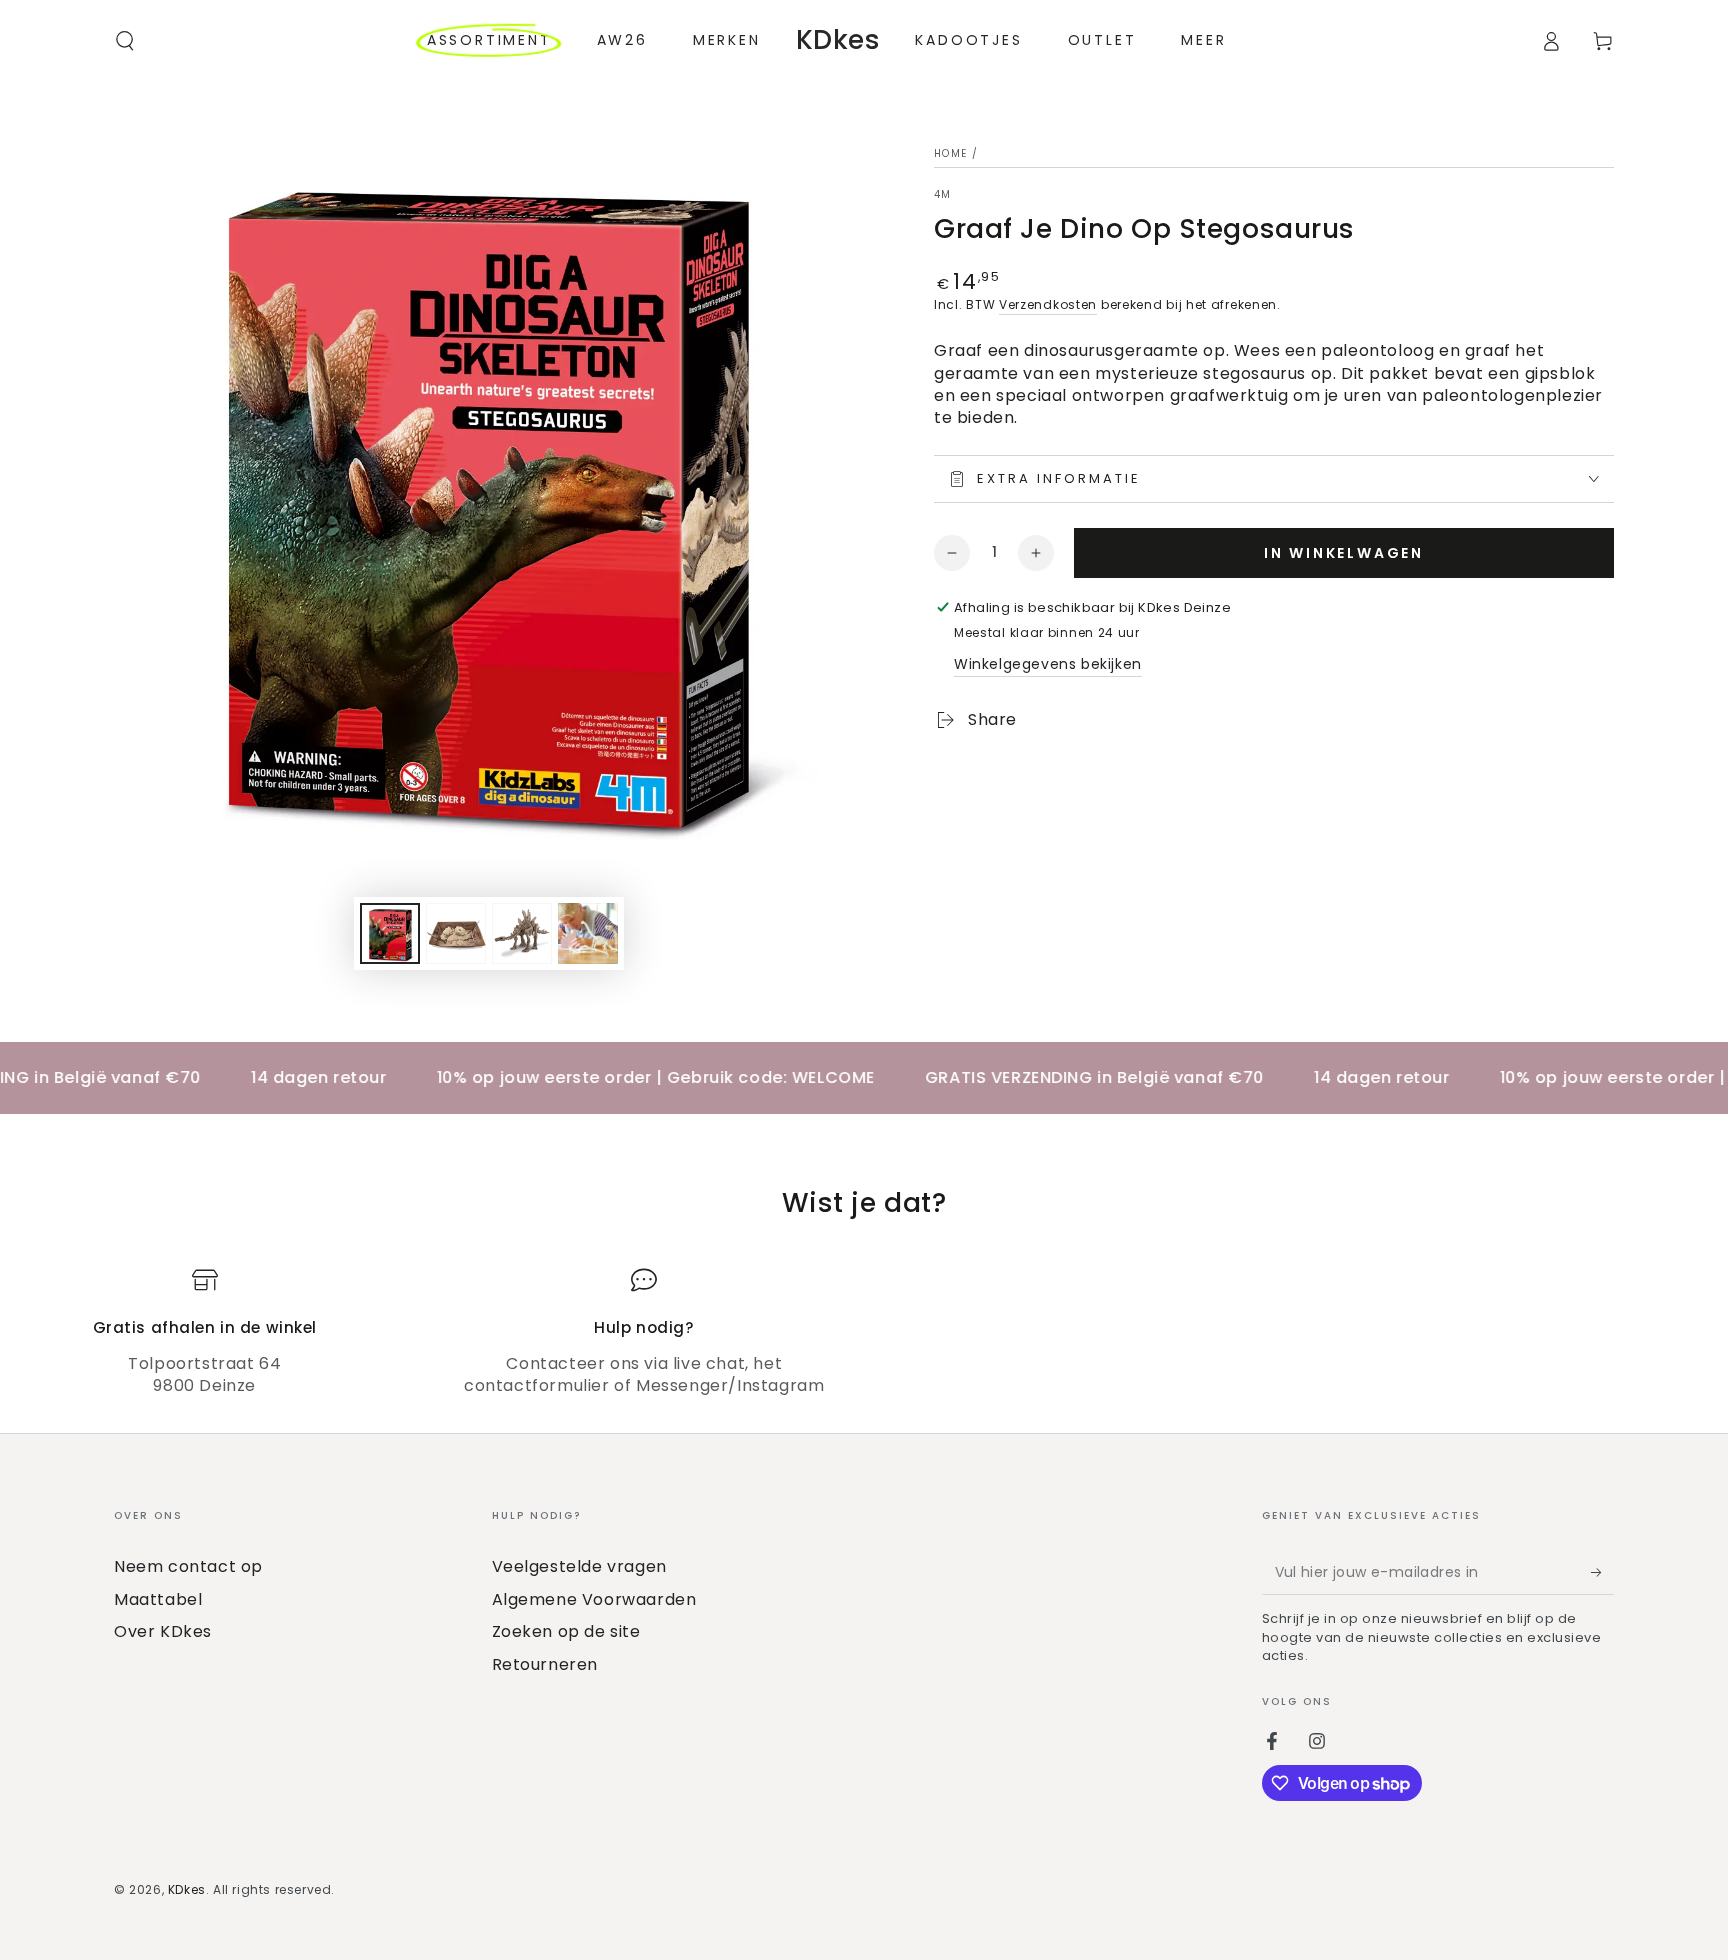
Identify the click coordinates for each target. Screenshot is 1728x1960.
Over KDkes (163, 1631)
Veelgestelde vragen (579, 1566)
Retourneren (545, 1664)
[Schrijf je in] (1602, 1572)
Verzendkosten (1048, 304)
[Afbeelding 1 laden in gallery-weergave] (390, 933)
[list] (864, 1332)
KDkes (187, 1889)
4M (943, 195)
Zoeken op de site (566, 1631)
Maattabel (158, 1599)
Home (950, 153)
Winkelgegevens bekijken (1048, 664)
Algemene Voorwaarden (594, 1599)
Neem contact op (188, 1566)
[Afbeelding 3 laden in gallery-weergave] (522, 933)
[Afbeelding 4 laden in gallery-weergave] (588, 933)
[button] (125, 41)
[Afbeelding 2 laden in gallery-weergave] (456, 933)
